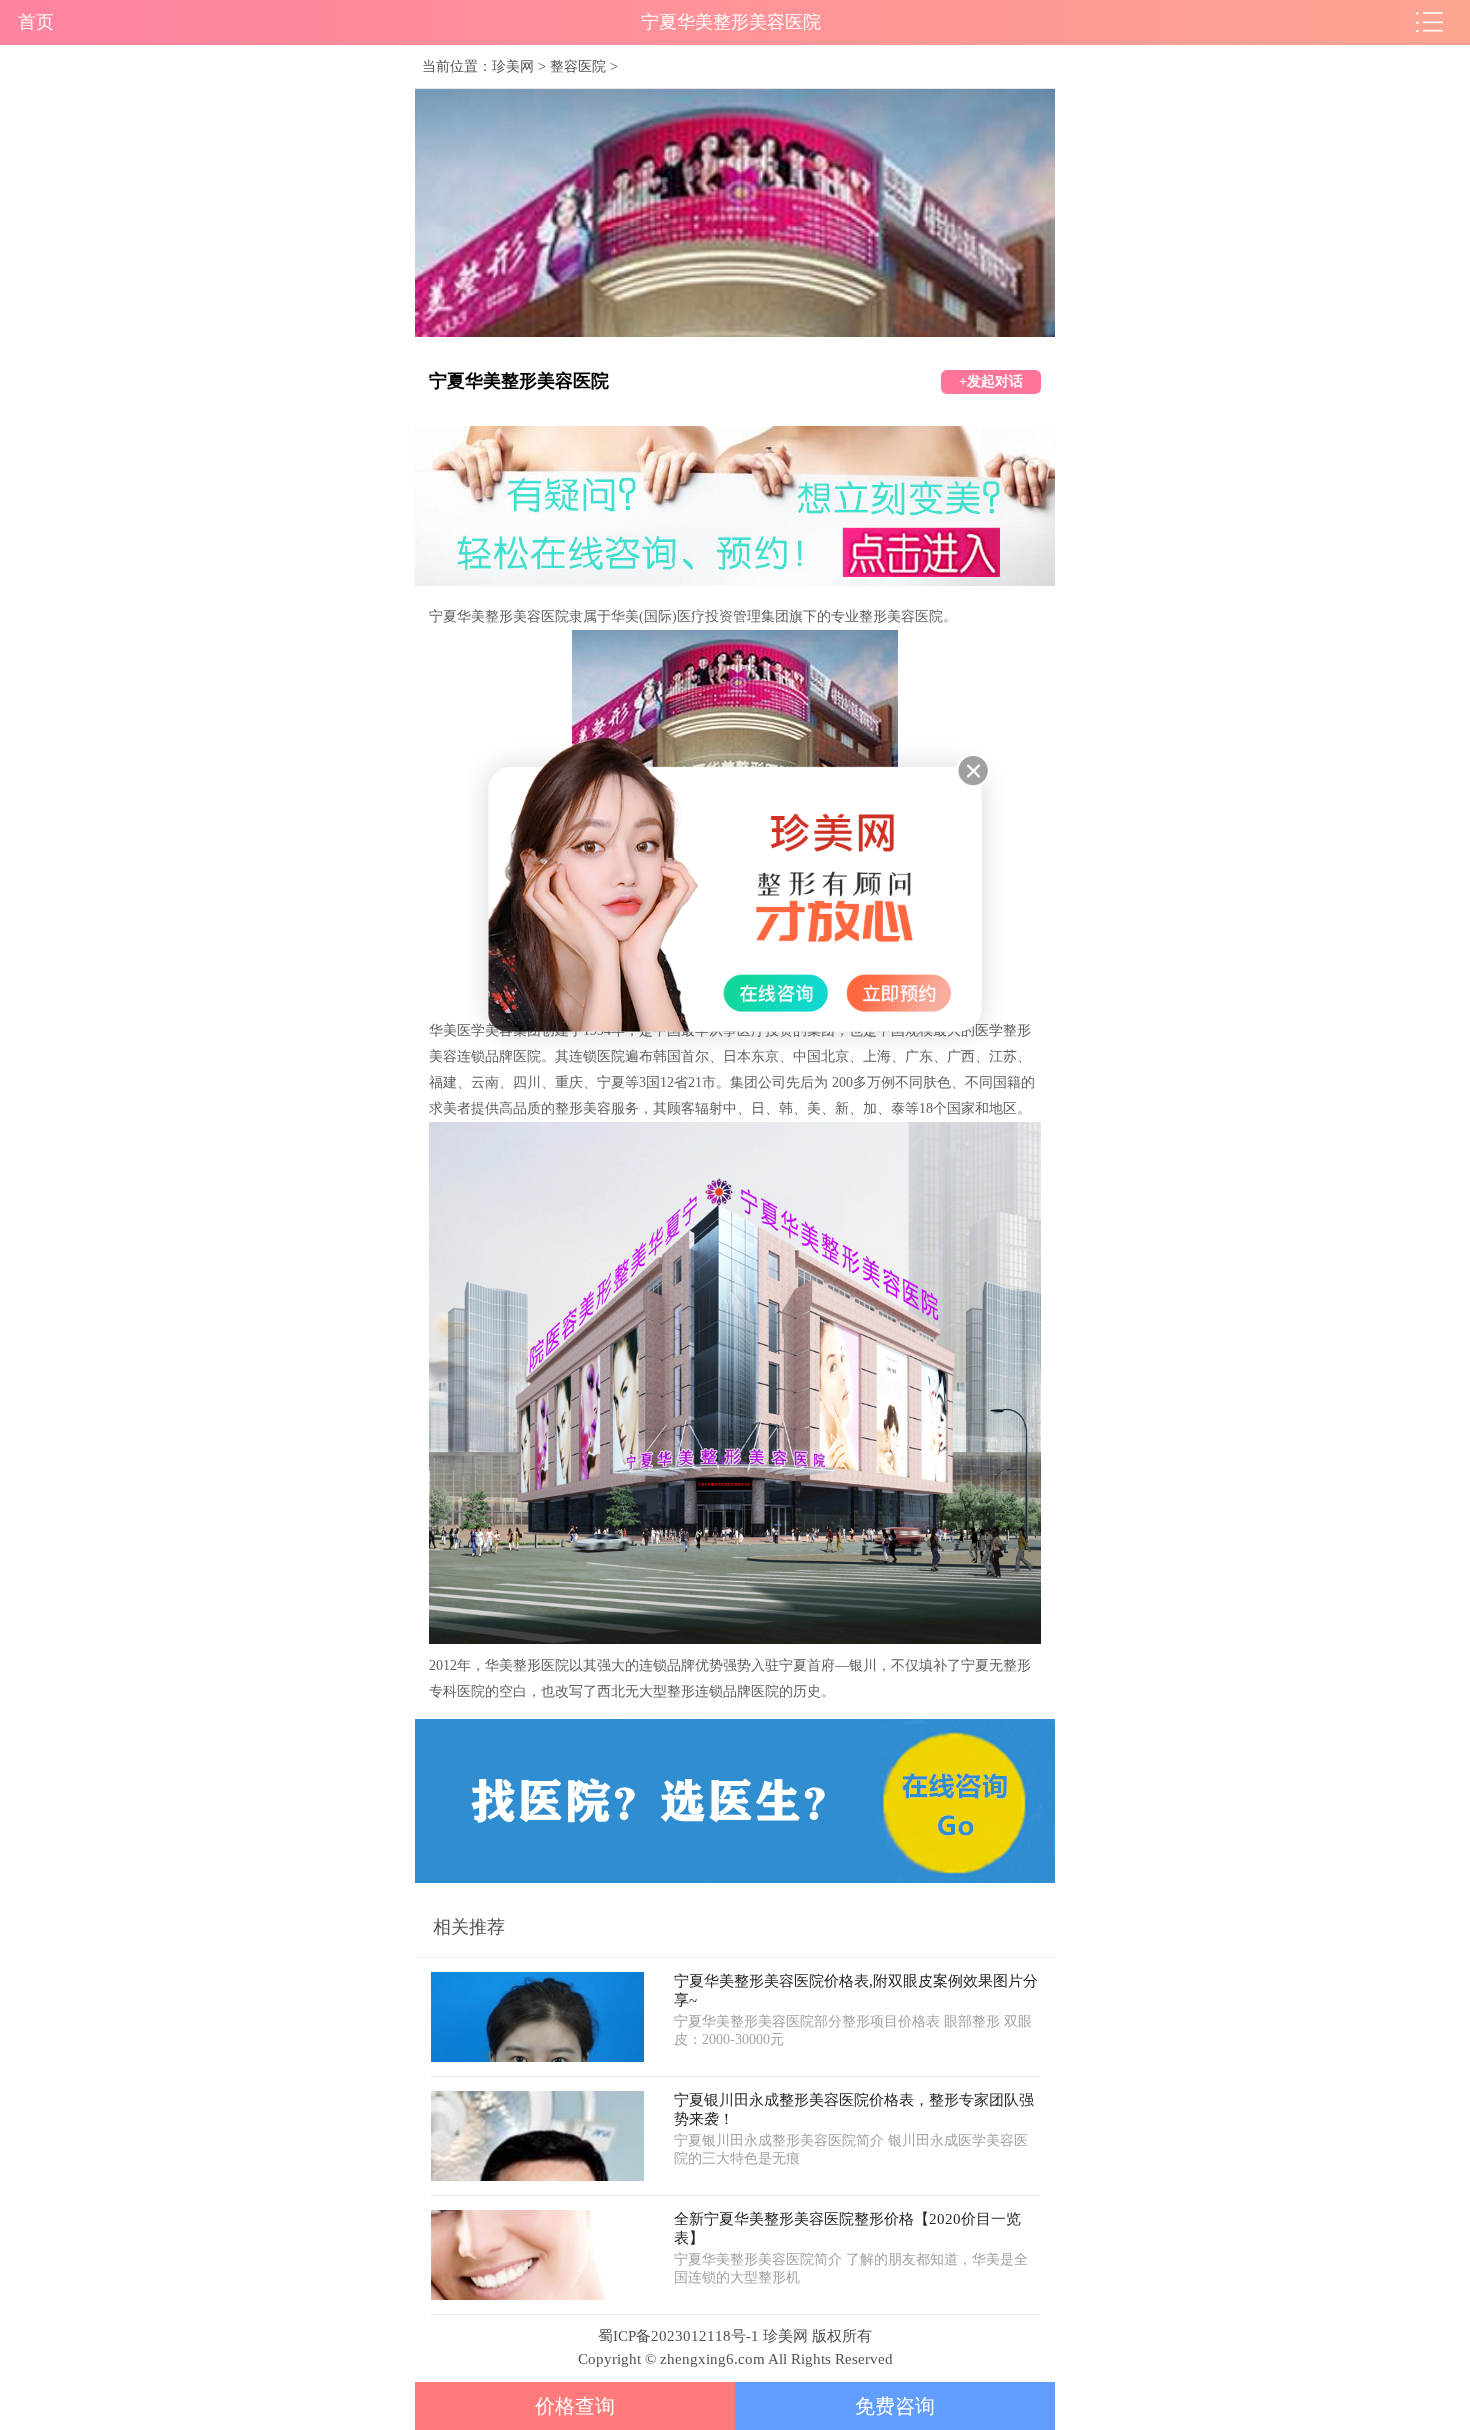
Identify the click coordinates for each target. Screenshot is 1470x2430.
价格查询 (575, 2406)
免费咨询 (895, 2406)
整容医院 (578, 66)
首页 (36, 22)
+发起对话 (991, 381)
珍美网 (513, 66)
